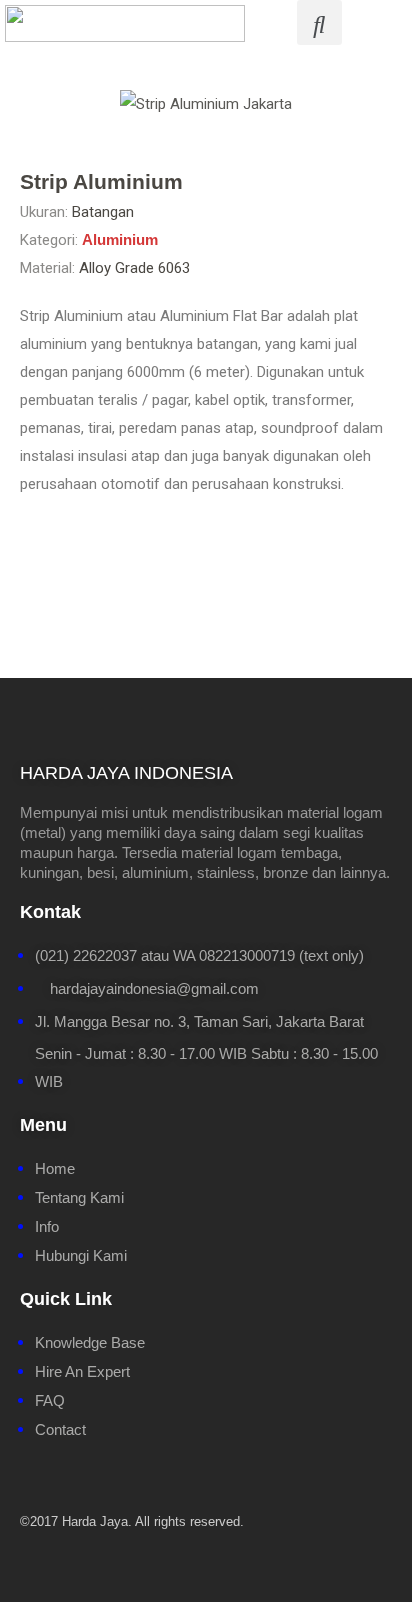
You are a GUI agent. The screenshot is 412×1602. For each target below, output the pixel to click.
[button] (31, 104)
